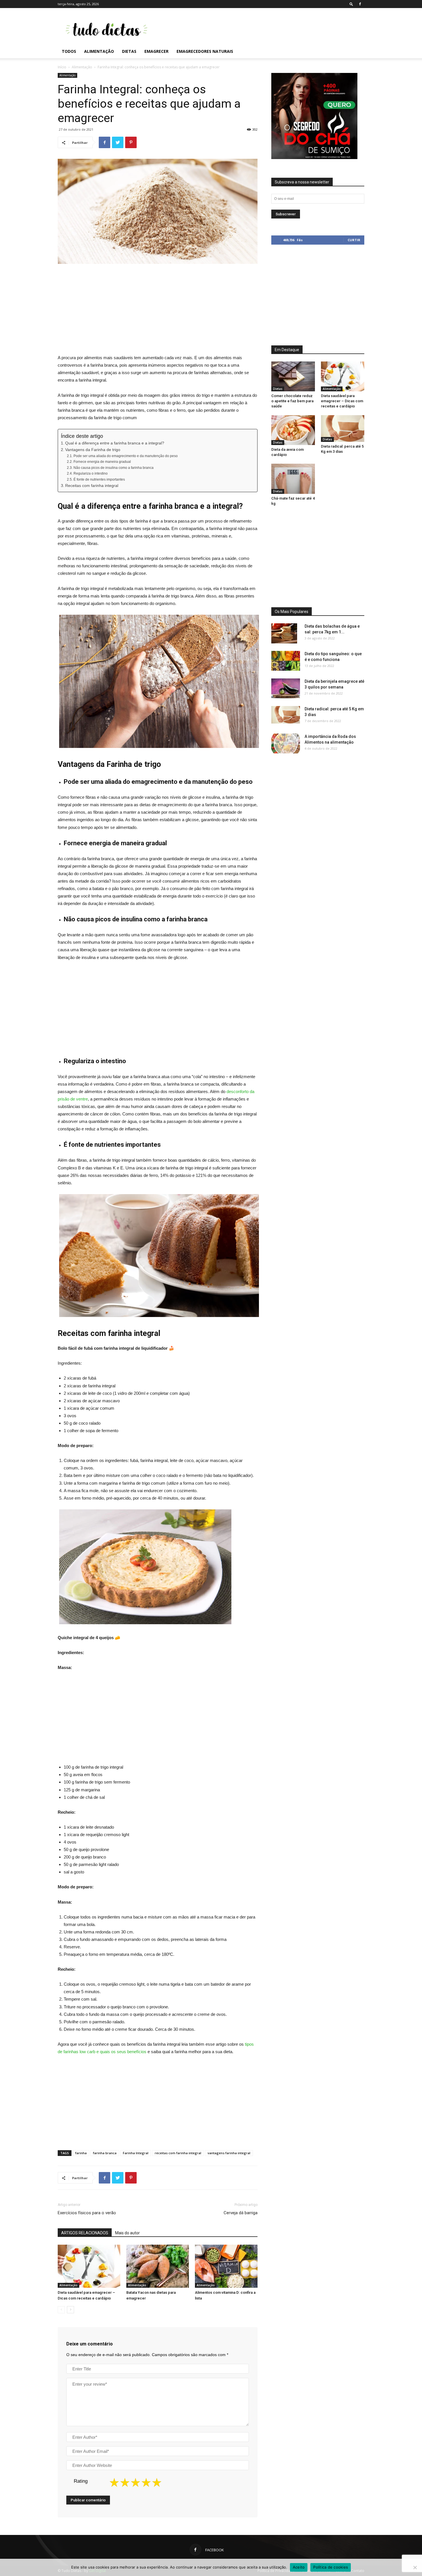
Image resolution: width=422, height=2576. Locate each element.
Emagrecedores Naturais (205, 51)
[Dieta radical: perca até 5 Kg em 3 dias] (343, 429)
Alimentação (99, 51)
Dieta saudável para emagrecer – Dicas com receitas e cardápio (342, 401)
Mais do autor (127, 2233)
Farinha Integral (136, 2153)
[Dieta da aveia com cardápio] (293, 430)
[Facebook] (360, 4)
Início (62, 67)
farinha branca (105, 2153)
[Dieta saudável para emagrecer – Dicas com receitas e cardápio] (89, 2266)
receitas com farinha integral (178, 2153)
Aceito (299, 2567)
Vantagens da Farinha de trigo (93, 450)
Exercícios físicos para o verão (87, 2213)
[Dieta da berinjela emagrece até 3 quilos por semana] (286, 688)
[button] (351, 4)
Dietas (129, 51)
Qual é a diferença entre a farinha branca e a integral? (115, 443)
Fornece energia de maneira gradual (102, 462)
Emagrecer (156, 51)
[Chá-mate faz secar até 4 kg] (293, 479)
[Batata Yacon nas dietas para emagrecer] (158, 2266)
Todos (69, 51)
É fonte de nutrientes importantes (99, 479)
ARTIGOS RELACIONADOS (85, 2233)
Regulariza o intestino (90, 473)
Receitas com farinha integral (92, 486)
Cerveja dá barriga (241, 2213)
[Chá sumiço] (314, 158)
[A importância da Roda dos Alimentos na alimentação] (286, 743)
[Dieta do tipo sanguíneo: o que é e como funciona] (286, 661)
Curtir (354, 240)
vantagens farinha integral (229, 2153)
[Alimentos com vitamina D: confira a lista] (226, 2266)
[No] (415, 2567)
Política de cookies (331, 2567)
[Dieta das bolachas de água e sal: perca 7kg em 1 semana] (284, 634)
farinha (81, 2153)
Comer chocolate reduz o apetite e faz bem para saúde (292, 401)
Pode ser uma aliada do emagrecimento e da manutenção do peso (125, 456)
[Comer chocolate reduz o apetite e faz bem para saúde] (293, 376)
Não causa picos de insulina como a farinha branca (113, 468)
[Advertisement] (260, 29)
